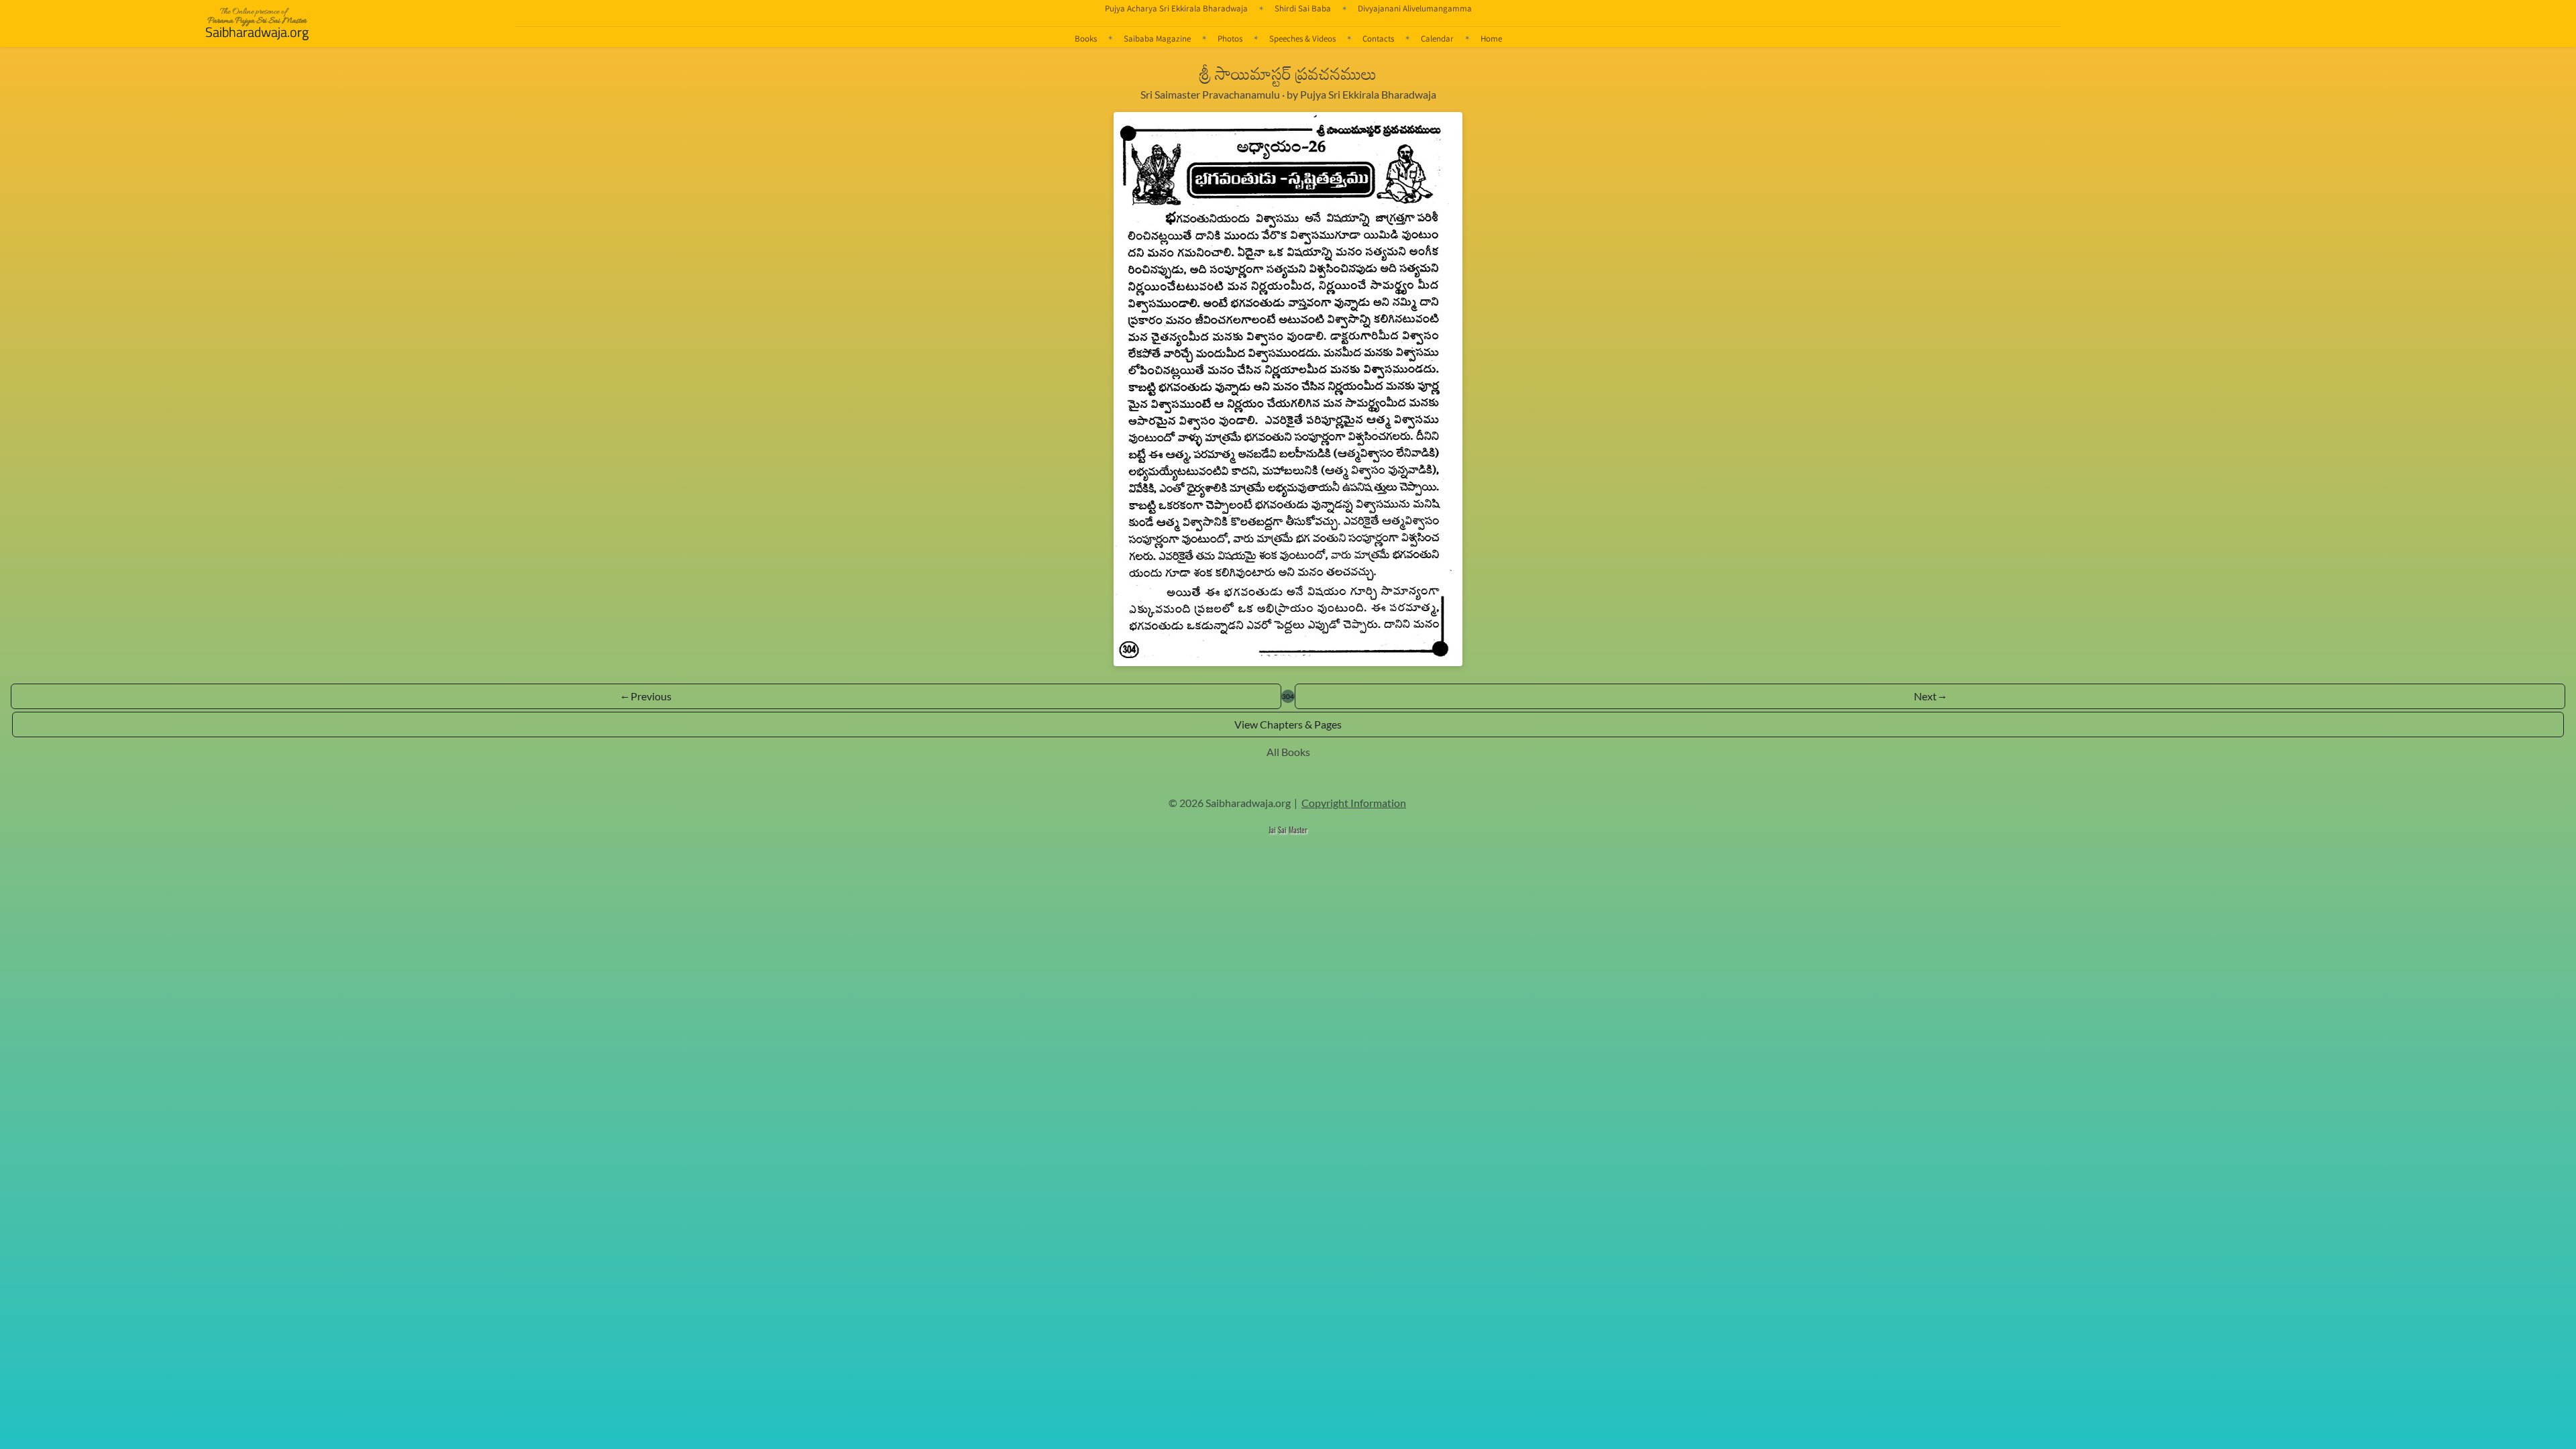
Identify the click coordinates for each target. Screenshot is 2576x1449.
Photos (1230, 38)
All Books (1288, 752)
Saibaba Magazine (1157, 38)
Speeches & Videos (1302, 38)
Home (1491, 38)
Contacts (1378, 38)
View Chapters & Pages (1288, 724)
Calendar (1437, 38)
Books (1086, 38)
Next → (1930, 696)
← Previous (646, 696)
